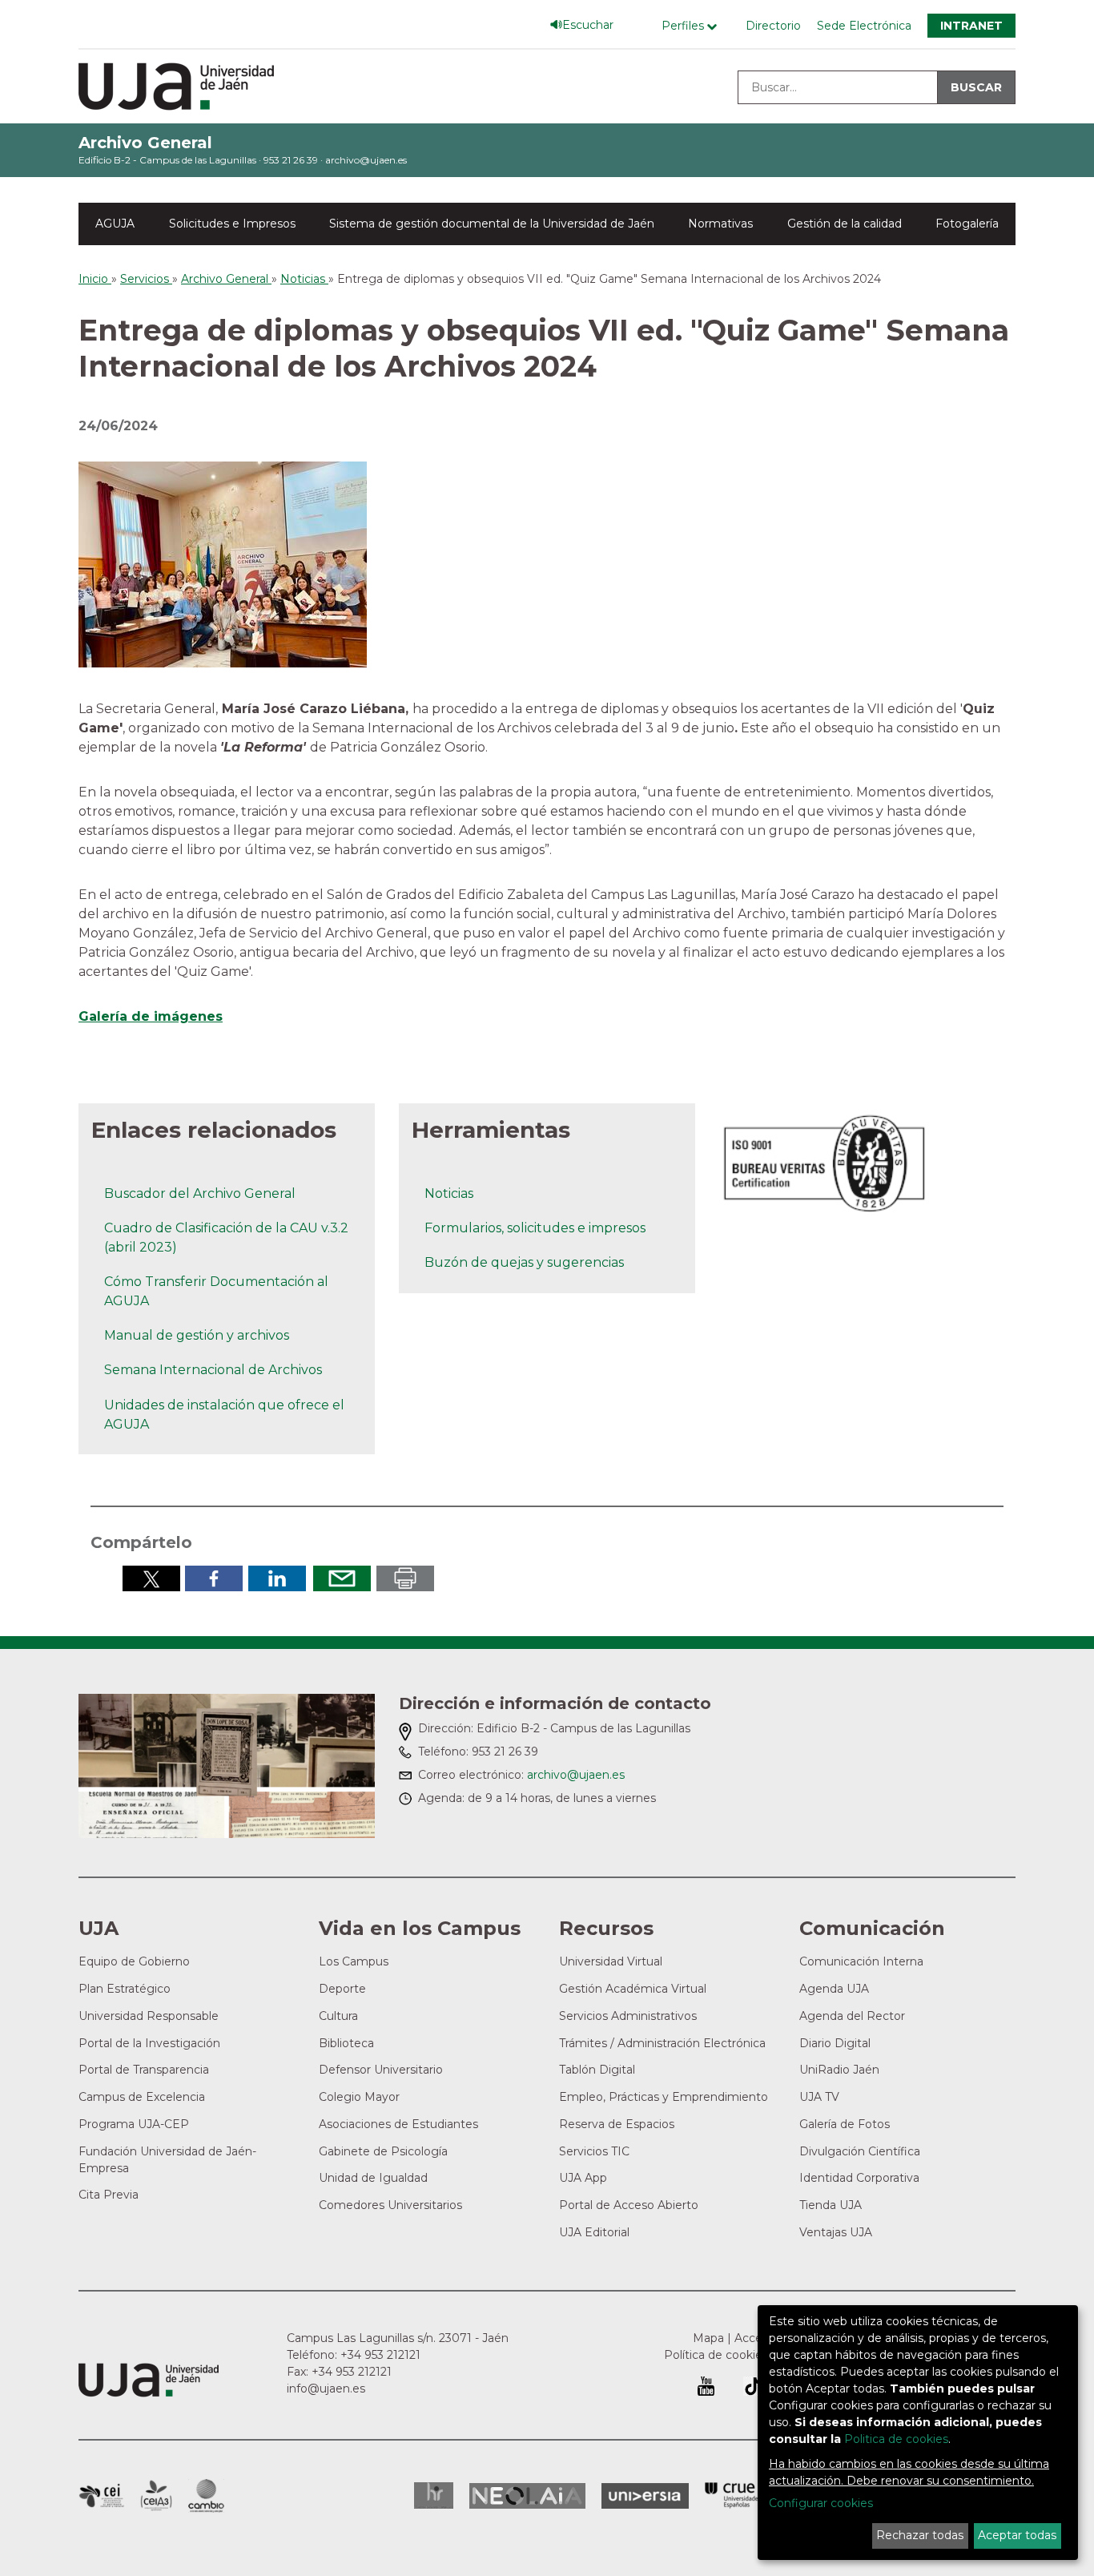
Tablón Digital (597, 2070)
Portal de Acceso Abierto (629, 2205)
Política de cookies (716, 2355)
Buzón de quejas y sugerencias (524, 1262)
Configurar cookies (821, 2503)
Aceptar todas (1017, 2535)
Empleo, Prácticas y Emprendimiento (664, 2097)
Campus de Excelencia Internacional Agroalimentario (156, 2496)
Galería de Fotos (845, 2124)
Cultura (338, 2016)
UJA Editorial (594, 2232)
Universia (645, 2496)
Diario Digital (835, 2043)
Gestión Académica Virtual (633, 1989)
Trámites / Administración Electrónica (662, 2043)
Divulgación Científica (860, 2151)
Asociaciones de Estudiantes (398, 2124)
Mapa (708, 2338)
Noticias (449, 1193)
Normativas (720, 224)
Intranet (971, 26)
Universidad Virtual (611, 1961)
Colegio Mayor (359, 2097)
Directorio (773, 26)
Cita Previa (109, 2195)
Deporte (342, 1989)
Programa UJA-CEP (134, 2124)
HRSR (434, 2495)
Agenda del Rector (852, 2016)
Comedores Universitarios (390, 2205)
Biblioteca (346, 2043)
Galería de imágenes (151, 1016)
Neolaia (527, 2496)
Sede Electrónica (864, 26)
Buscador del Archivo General (200, 1193)
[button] (223, 564)
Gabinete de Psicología (383, 2151)
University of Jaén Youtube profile (706, 2386)
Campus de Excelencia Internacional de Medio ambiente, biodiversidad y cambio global (206, 2496)
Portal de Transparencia (144, 2070)
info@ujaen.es (326, 2389)
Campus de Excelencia (142, 2097)
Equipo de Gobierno (134, 1961)
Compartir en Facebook (214, 1578)
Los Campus (354, 1961)
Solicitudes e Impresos (232, 224)
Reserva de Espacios (617, 2124)
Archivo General (145, 143)
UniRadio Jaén (839, 2070)
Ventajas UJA (836, 2232)
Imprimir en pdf (405, 1578)
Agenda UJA (834, 1989)
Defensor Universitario (381, 2070)
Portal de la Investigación (149, 2043)
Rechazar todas (920, 2535)
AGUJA (115, 224)
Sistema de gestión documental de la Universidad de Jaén (492, 224)
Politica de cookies (896, 2439)
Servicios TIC (594, 2151)
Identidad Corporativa (859, 2178)
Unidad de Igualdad (373, 2178)
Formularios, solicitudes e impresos (535, 1228)
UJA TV (819, 2097)
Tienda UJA (831, 2205)
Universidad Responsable (149, 2016)
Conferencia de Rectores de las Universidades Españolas (733, 2495)
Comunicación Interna (861, 1961)
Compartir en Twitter (151, 1578)
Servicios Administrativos (628, 2016)
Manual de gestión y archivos (197, 1335)
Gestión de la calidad (845, 224)
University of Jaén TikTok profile (753, 2386)
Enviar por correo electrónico (342, 1578)
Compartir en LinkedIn (277, 1578)
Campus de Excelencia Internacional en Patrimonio (101, 2496)
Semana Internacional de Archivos (213, 1370)
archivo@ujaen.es (366, 160)
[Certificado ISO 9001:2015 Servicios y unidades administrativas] (826, 1160)
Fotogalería (967, 224)
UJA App (583, 2178)
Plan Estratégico (125, 1989)
